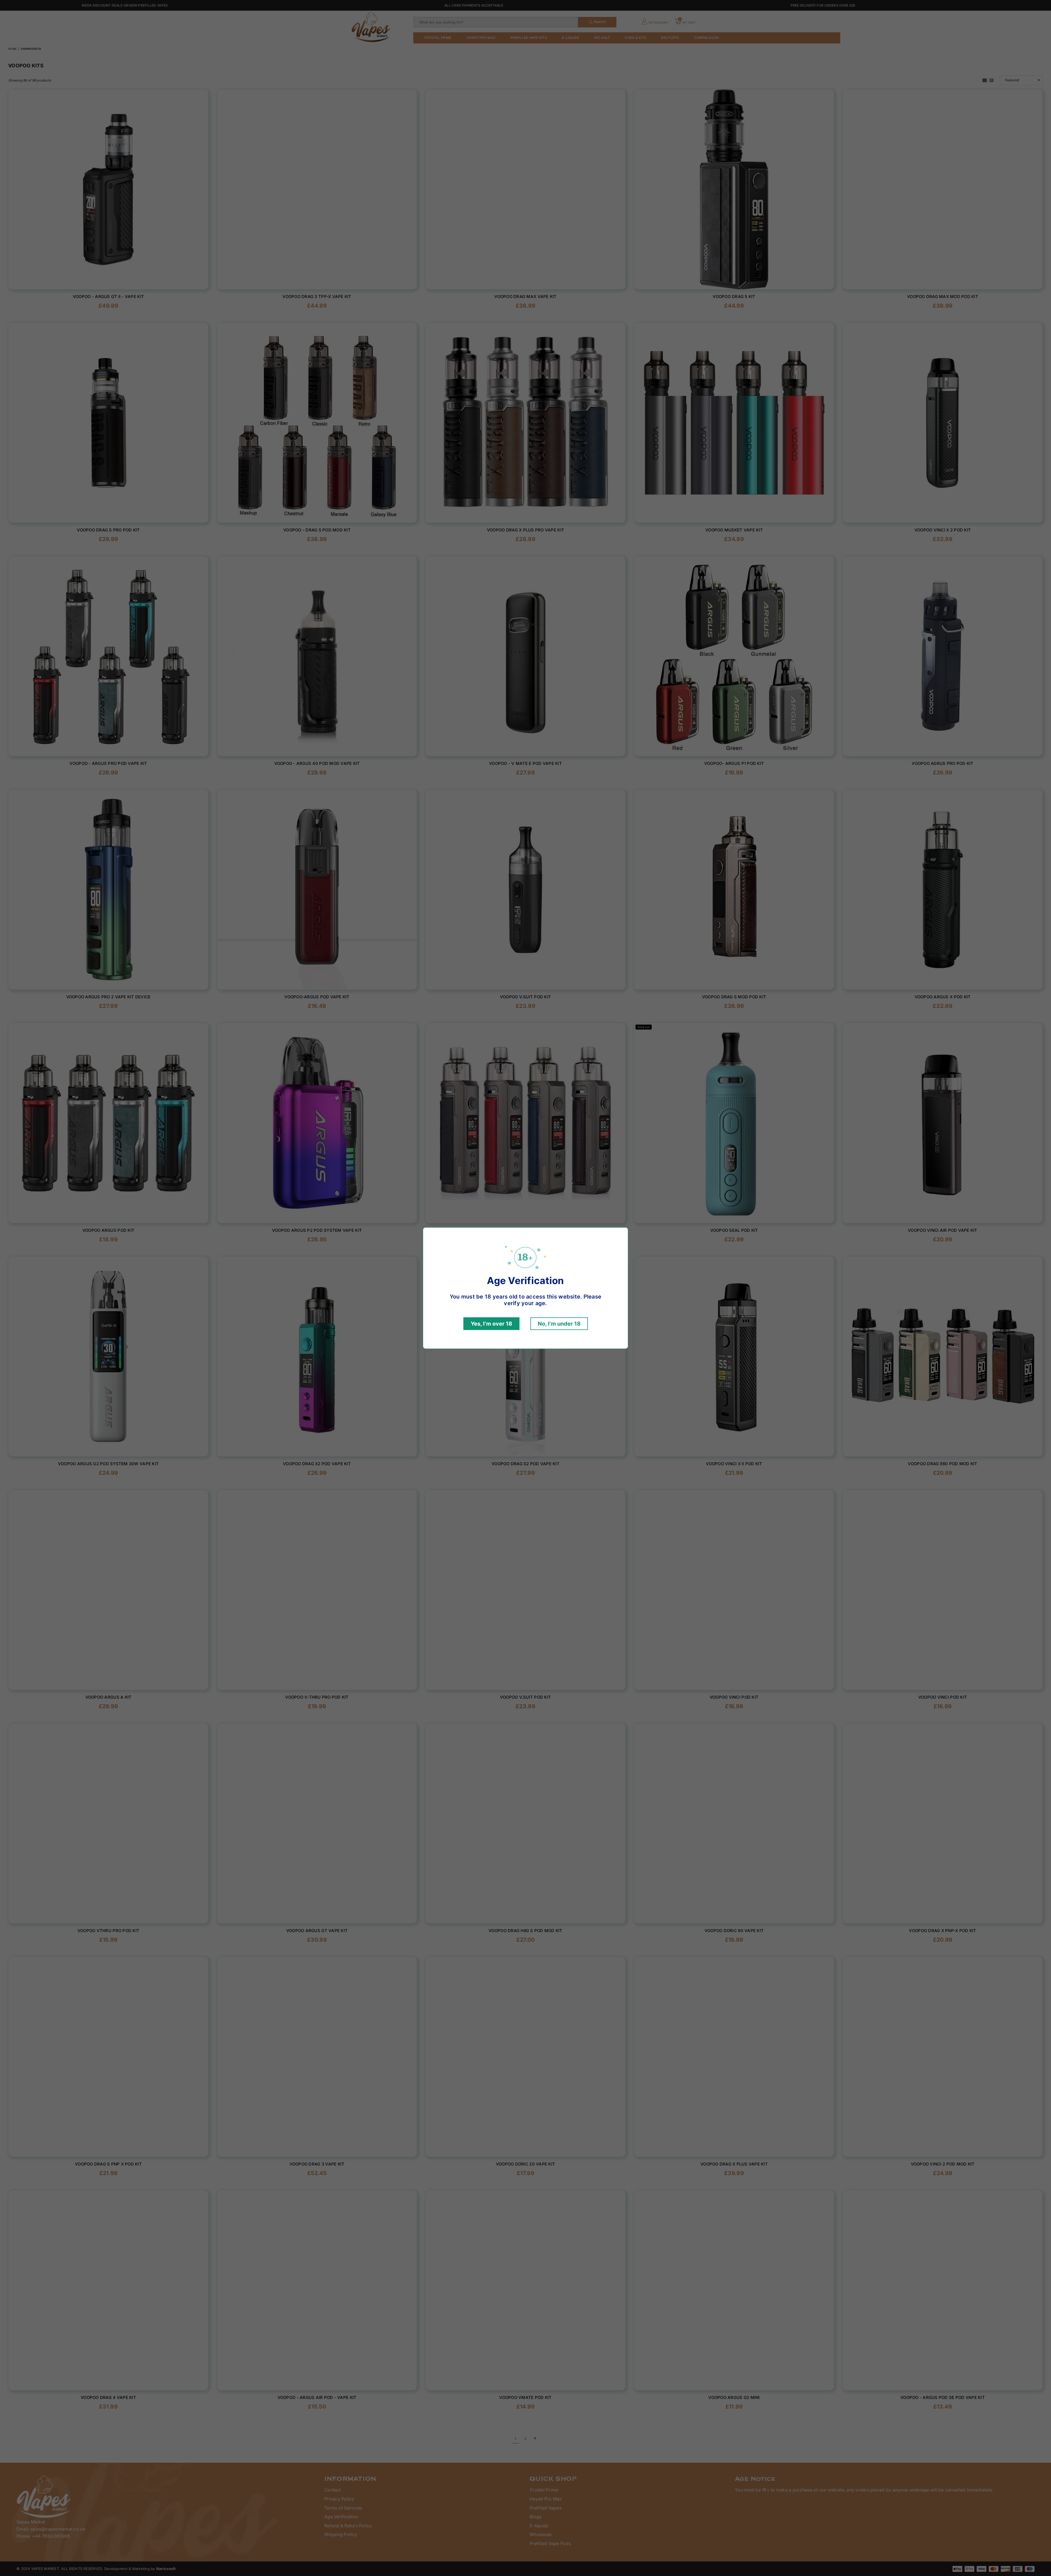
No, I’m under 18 (559, 1324)
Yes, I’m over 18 (491, 1324)
